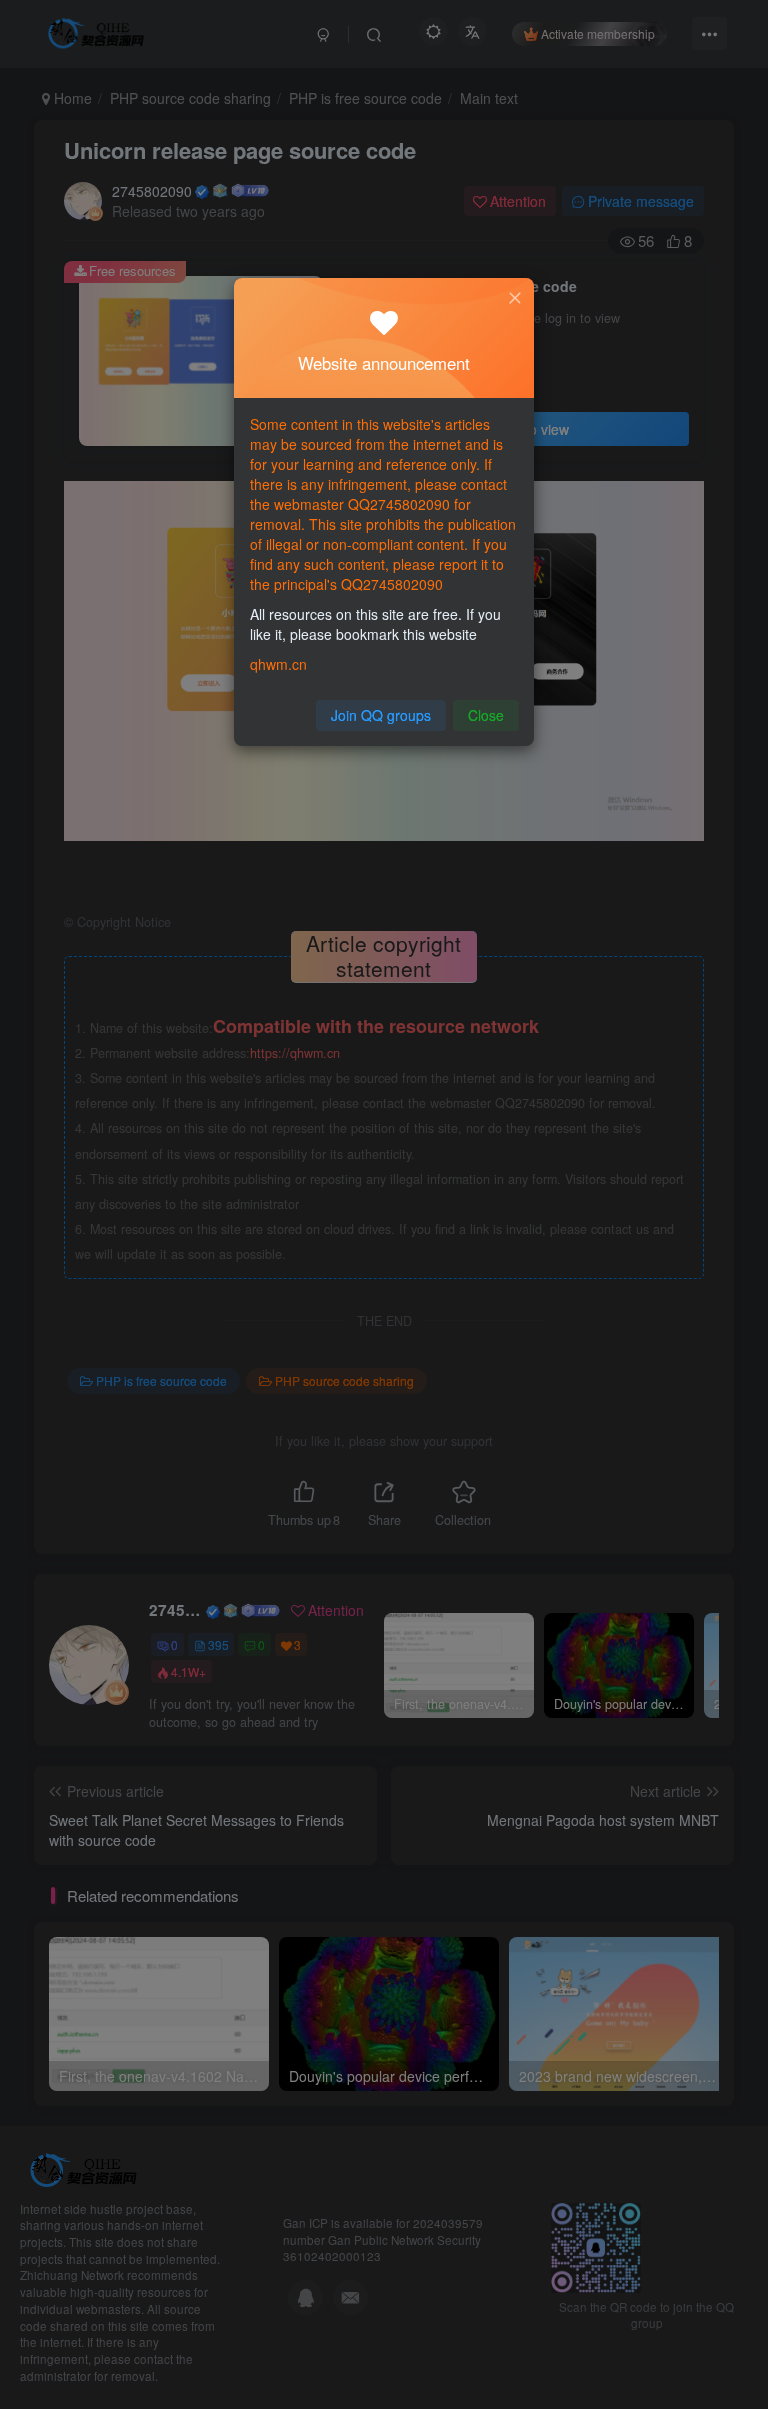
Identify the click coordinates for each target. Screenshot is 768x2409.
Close (486, 715)
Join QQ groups (381, 715)
